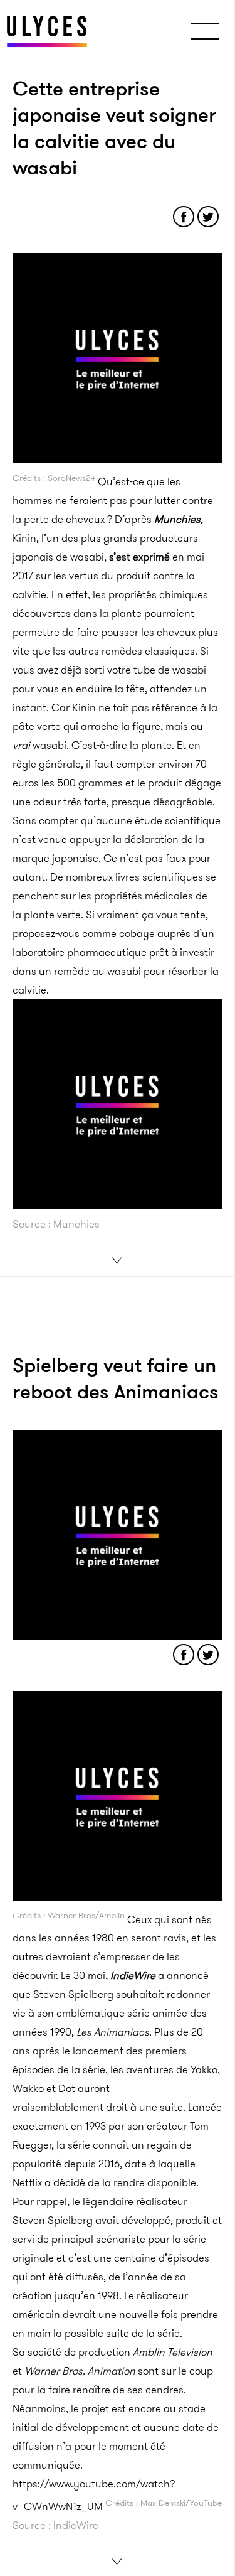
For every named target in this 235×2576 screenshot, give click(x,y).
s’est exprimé (139, 557)
